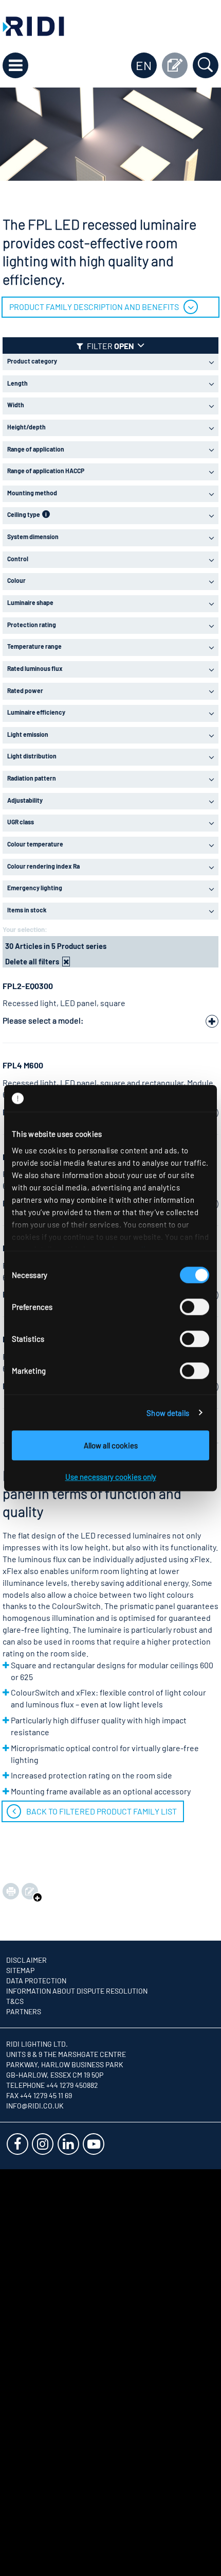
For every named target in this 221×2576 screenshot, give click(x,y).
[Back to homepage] (33, 25)
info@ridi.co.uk (35, 2106)
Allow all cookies (111, 1445)
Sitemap (20, 1970)
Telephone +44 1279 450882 (52, 2085)
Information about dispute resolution (77, 1991)
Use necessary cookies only (111, 1477)
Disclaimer (26, 1960)
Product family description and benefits (94, 307)
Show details (168, 1413)
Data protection (36, 1981)
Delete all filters (32, 961)
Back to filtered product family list (102, 1811)
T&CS (15, 2001)
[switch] (195, 1307)
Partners (24, 2011)
